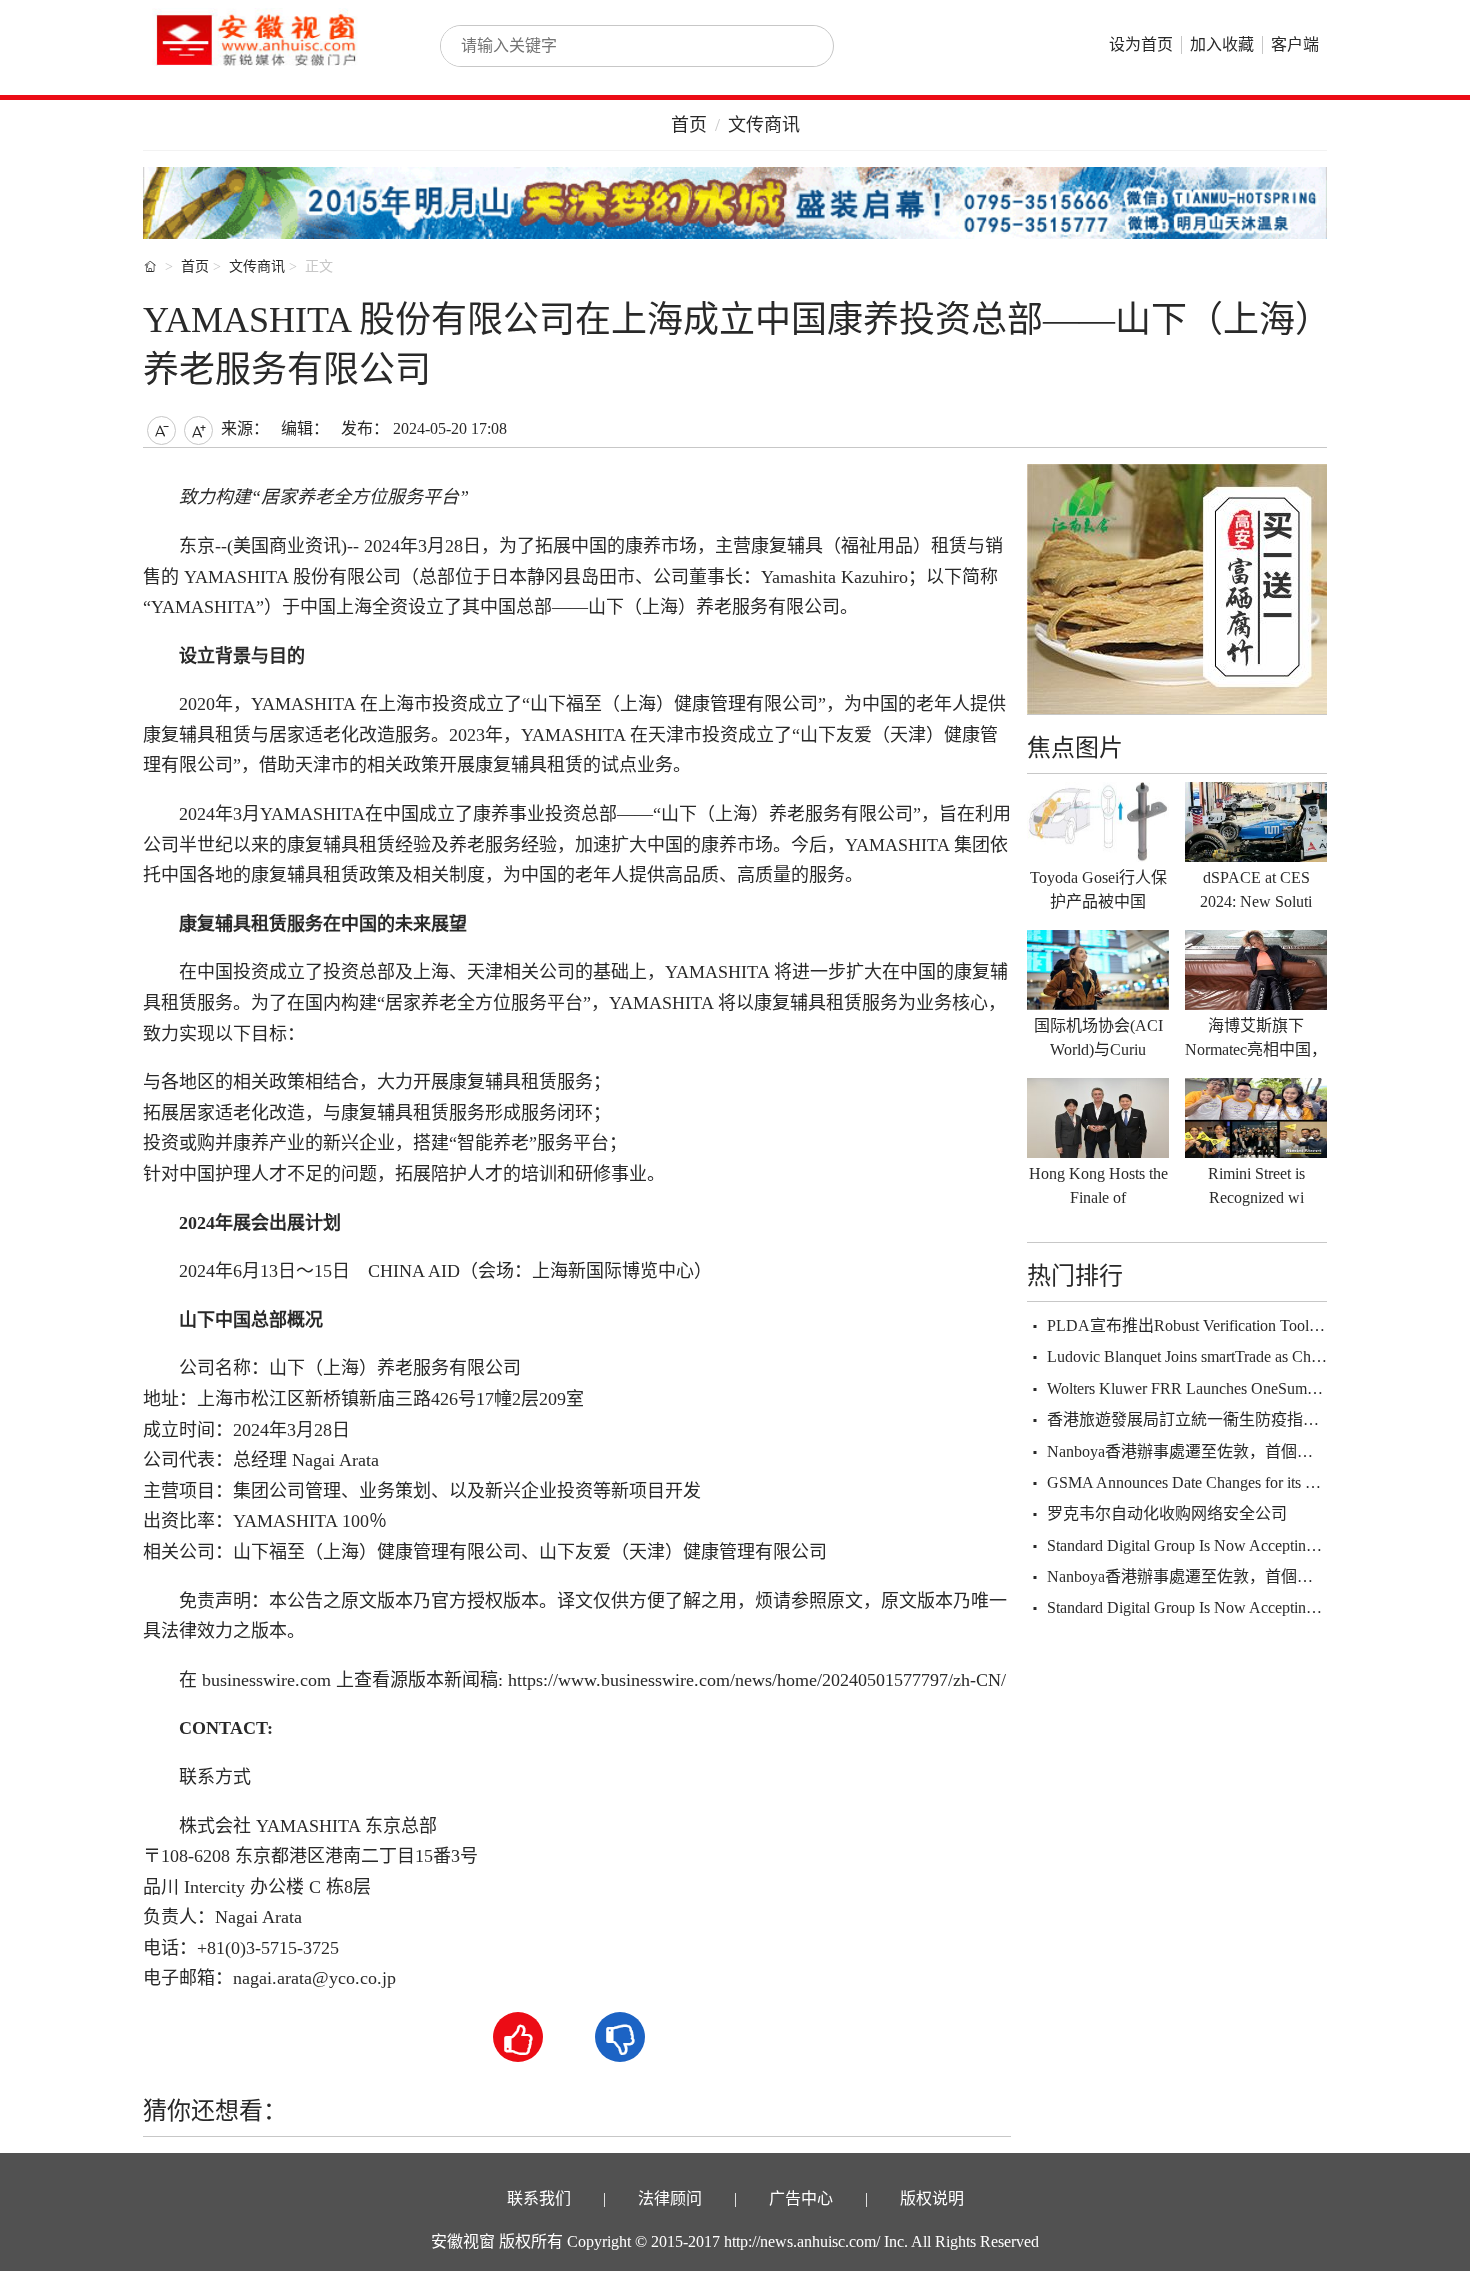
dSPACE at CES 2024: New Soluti (1256, 889)
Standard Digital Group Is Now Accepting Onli (1196, 1545)
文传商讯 (764, 125)
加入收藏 (1222, 44)
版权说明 (932, 2198)
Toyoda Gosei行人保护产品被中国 (1098, 889)
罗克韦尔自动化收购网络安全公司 (1167, 1513)
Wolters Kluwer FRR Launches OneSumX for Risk (1210, 1388)
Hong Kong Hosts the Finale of (1098, 1185)
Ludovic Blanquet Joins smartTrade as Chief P (1193, 1356)
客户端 (1295, 44)
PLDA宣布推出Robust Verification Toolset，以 (1202, 1325)
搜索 (797, 46)
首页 (689, 125)
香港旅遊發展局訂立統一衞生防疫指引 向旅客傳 (1217, 1419)
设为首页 (1141, 44)
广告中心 (801, 2198)
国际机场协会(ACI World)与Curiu (1098, 1037)
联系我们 (539, 2198)
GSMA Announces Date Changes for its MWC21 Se (1214, 1482)
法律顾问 (670, 2198)
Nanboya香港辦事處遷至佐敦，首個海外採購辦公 (1220, 1451)
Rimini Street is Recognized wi (1256, 1185)
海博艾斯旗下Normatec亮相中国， (1256, 1037)
